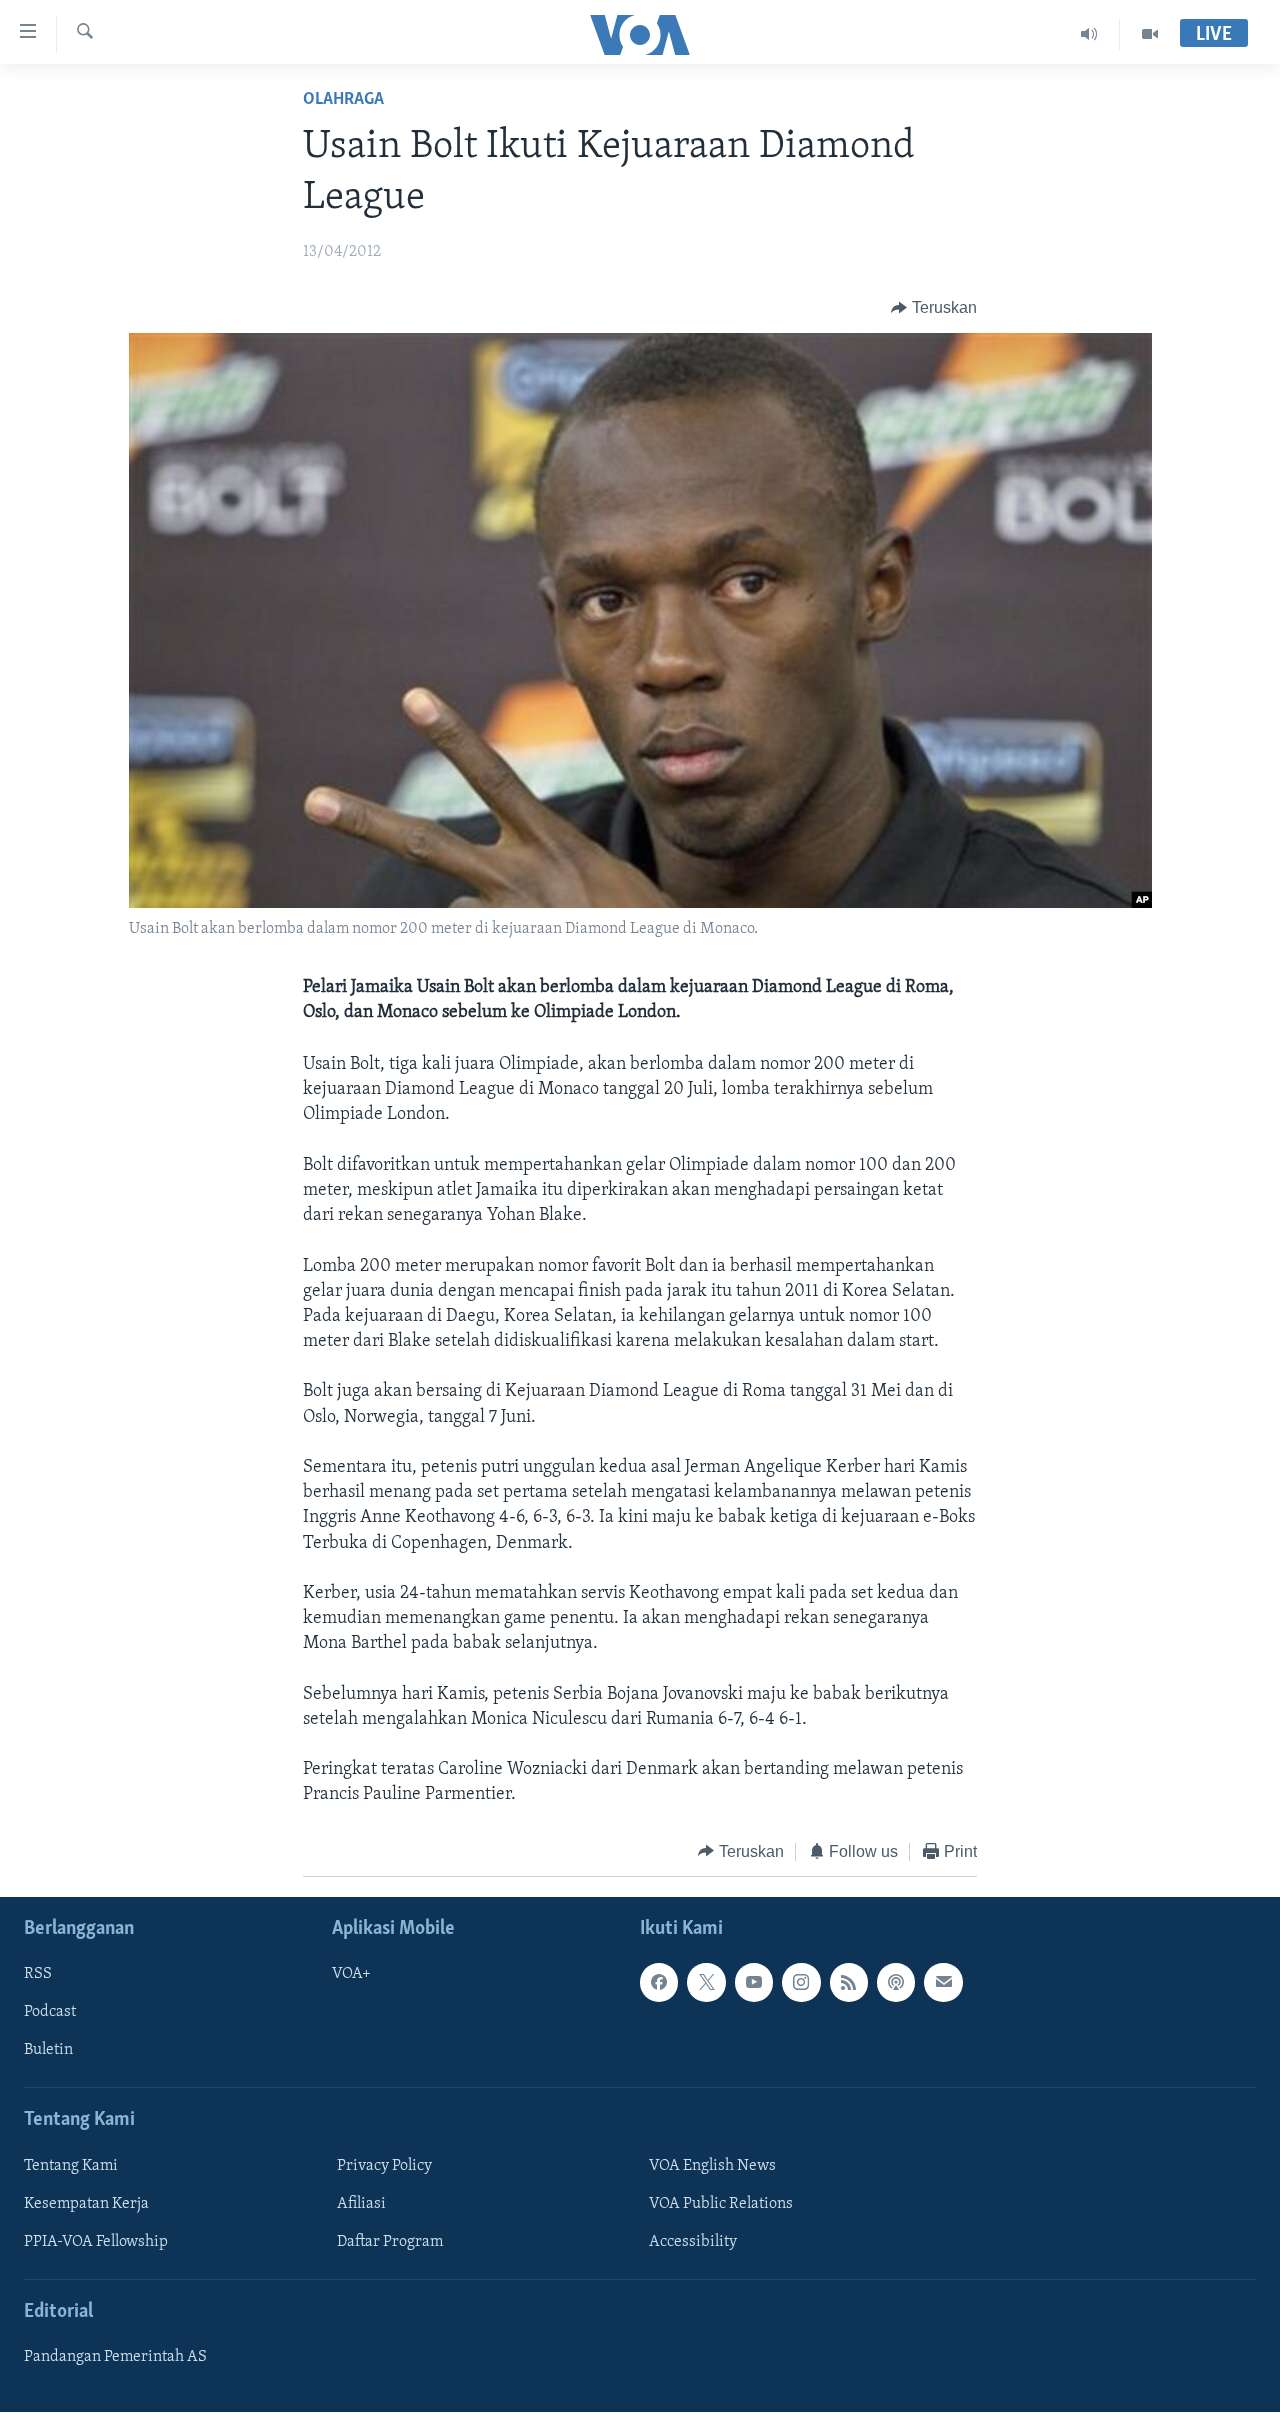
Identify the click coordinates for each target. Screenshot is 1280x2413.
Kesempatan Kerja (86, 2204)
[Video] (1150, 34)
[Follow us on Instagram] (801, 1982)
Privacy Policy (384, 2166)
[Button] (934, 308)
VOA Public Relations (721, 2204)
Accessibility (693, 2242)
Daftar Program (390, 2242)
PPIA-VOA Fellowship (96, 2242)
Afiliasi (361, 2204)
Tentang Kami (71, 2166)
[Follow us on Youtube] (754, 1982)
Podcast (50, 2013)
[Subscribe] (943, 1982)
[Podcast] (896, 1982)
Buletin (48, 2051)
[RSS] (849, 1982)
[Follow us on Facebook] (659, 1982)
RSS (38, 1974)
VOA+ (351, 1974)
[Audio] (1089, 34)
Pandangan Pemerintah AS (115, 2357)
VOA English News (712, 2166)
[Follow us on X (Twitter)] (706, 1982)
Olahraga (343, 100)
